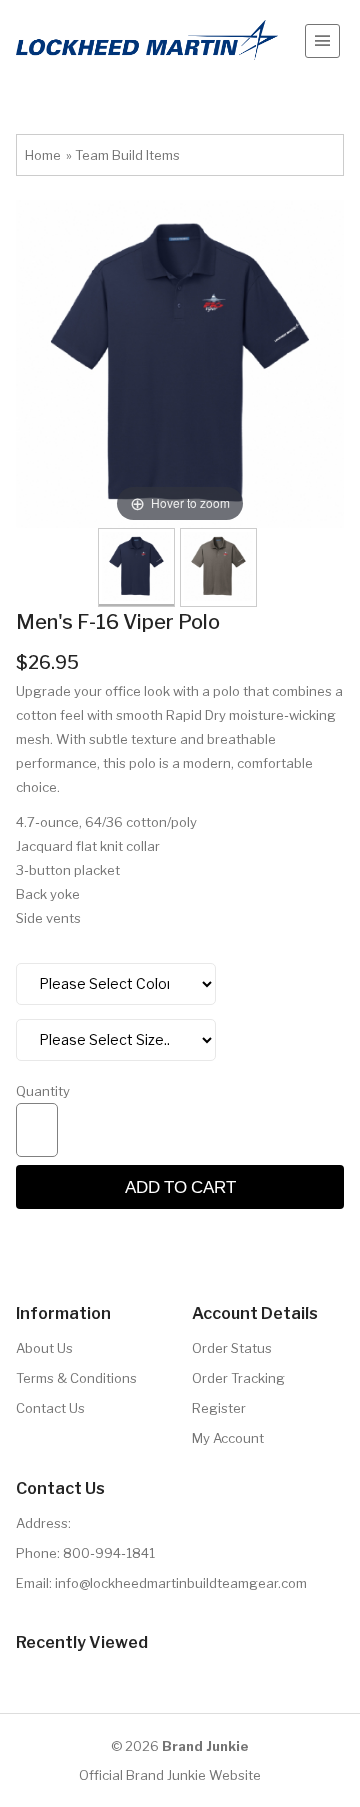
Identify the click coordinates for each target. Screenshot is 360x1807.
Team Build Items (127, 155)
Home (43, 155)
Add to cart (180, 1186)
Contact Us (50, 1408)
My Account (228, 1438)
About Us (44, 1348)
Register (219, 1408)
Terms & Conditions (76, 1378)
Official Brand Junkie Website (170, 1775)
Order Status (232, 1348)
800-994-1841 (109, 1553)
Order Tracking (238, 1378)
